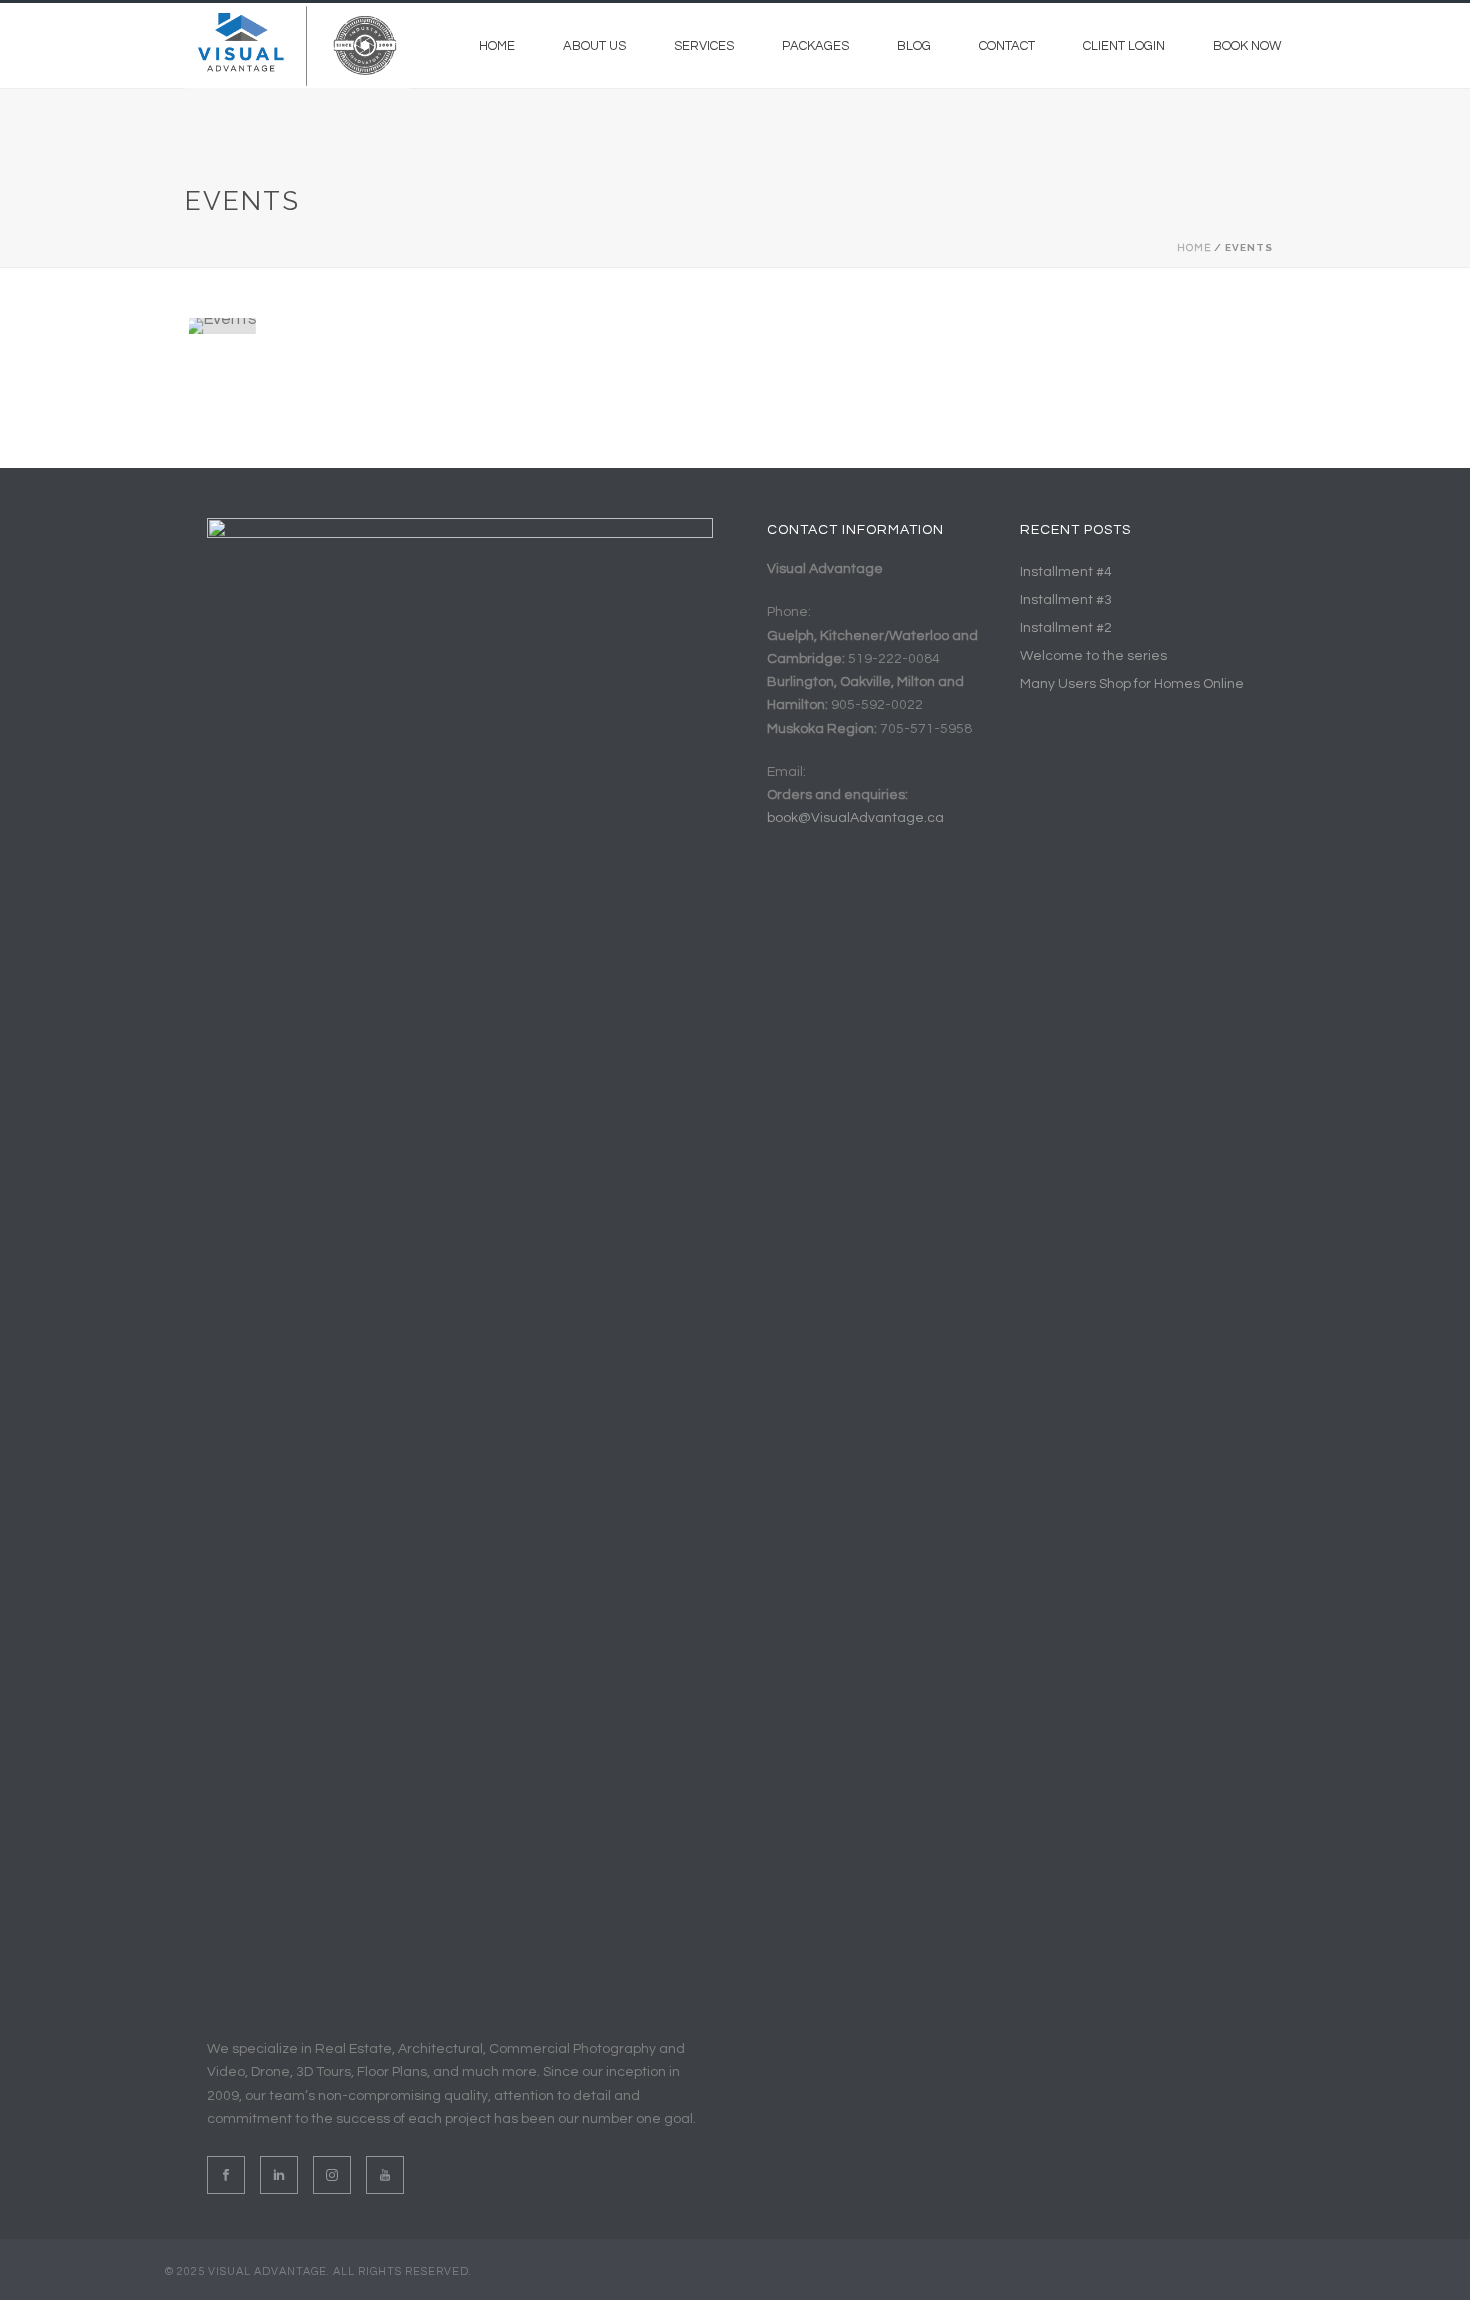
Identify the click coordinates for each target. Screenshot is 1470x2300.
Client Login (1124, 46)
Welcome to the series (1093, 656)
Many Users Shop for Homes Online (1132, 684)
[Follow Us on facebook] (226, 2175)
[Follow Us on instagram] (332, 2175)
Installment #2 (1066, 628)
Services (704, 46)
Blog (914, 46)
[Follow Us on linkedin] (279, 2175)
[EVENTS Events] (369, 326)
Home (497, 46)
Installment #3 (1066, 600)
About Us (594, 46)
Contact (1007, 46)
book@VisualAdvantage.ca (855, 818)
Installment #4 (1066, 572)
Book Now (1247, 46)
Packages (815, 46)
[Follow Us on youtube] (385, 2175)
